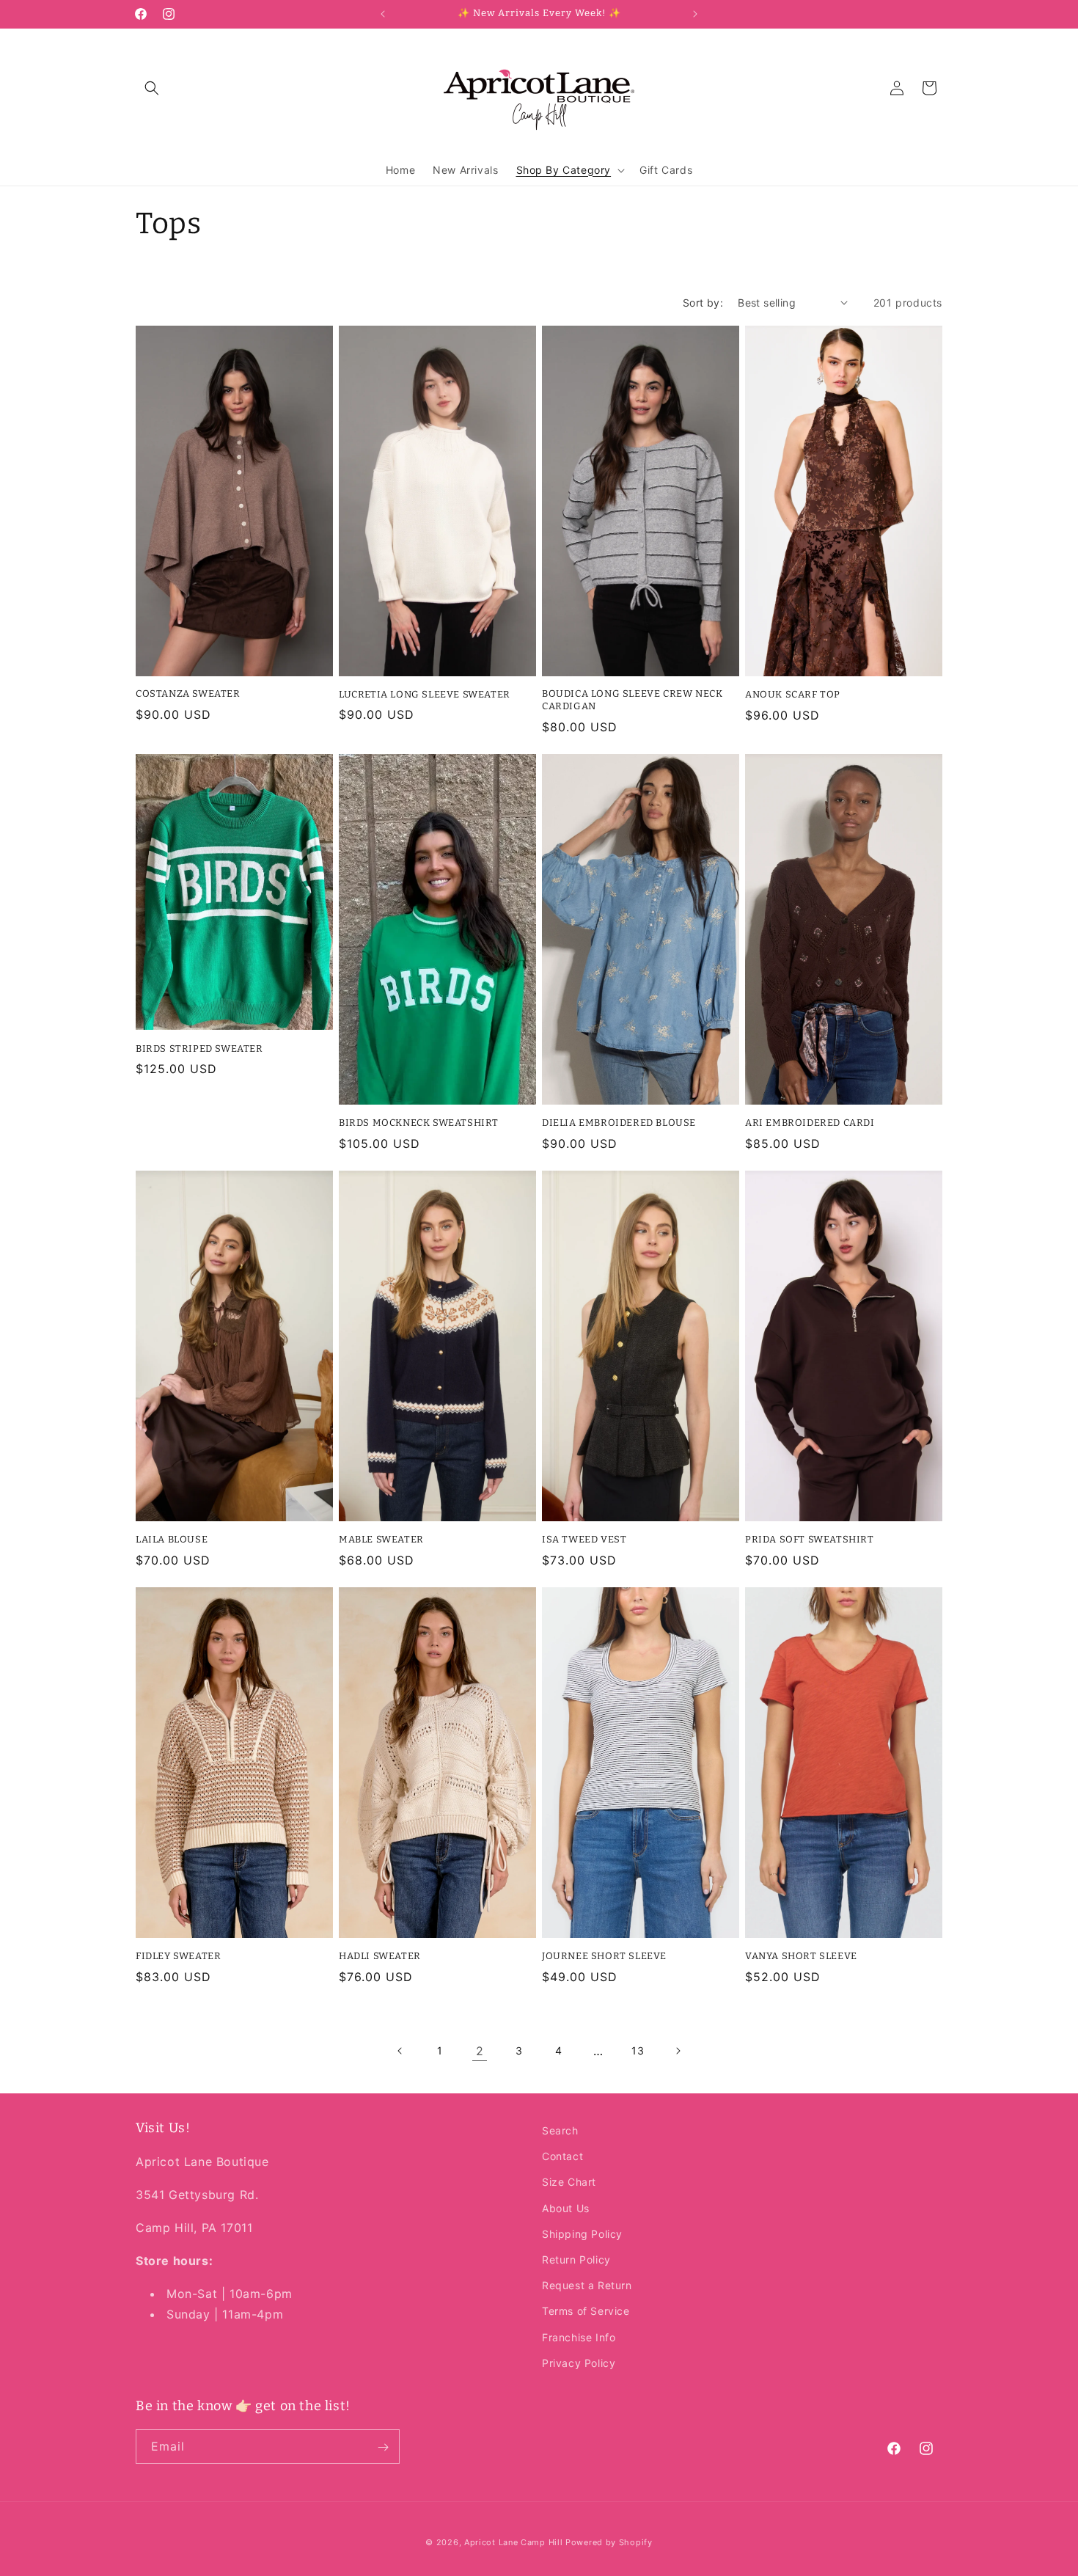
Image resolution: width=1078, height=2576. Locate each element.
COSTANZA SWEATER (188, 694)
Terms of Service (586, 2312)
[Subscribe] (383, 2447)
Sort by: (703, 303)
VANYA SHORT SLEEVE (801, 1956)
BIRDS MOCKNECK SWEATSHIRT (419, 1123)
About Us (566, 2208)
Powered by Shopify (609, 2542)
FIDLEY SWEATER (178, 1956)
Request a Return (587, 2285)
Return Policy (576, 2260)
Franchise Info (579, 2337)
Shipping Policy (582, 2234)
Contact (562, 2157)
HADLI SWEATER (380, 1956)
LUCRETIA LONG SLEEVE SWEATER (425, 694)
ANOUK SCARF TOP (793, 694)
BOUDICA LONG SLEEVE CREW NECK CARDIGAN (632, 700)
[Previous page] (400, 2051)
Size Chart (569, 2182)
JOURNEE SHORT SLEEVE (604, 1956)
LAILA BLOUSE (172, 1539)
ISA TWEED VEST (584, 1539)
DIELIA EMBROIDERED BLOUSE (619, 1123)
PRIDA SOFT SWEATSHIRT (810, 1539)
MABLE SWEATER (381, 1539)
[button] (152, 88)
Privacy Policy (579, 2363)
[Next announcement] (695, 14)
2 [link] (480, 2051)
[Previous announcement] (383, 14)
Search (560, 2130)
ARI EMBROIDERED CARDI (810, 1123)
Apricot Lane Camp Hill (513, 2542)
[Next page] (678, 2051)
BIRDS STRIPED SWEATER (199, 1049)
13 (638, 2050)
